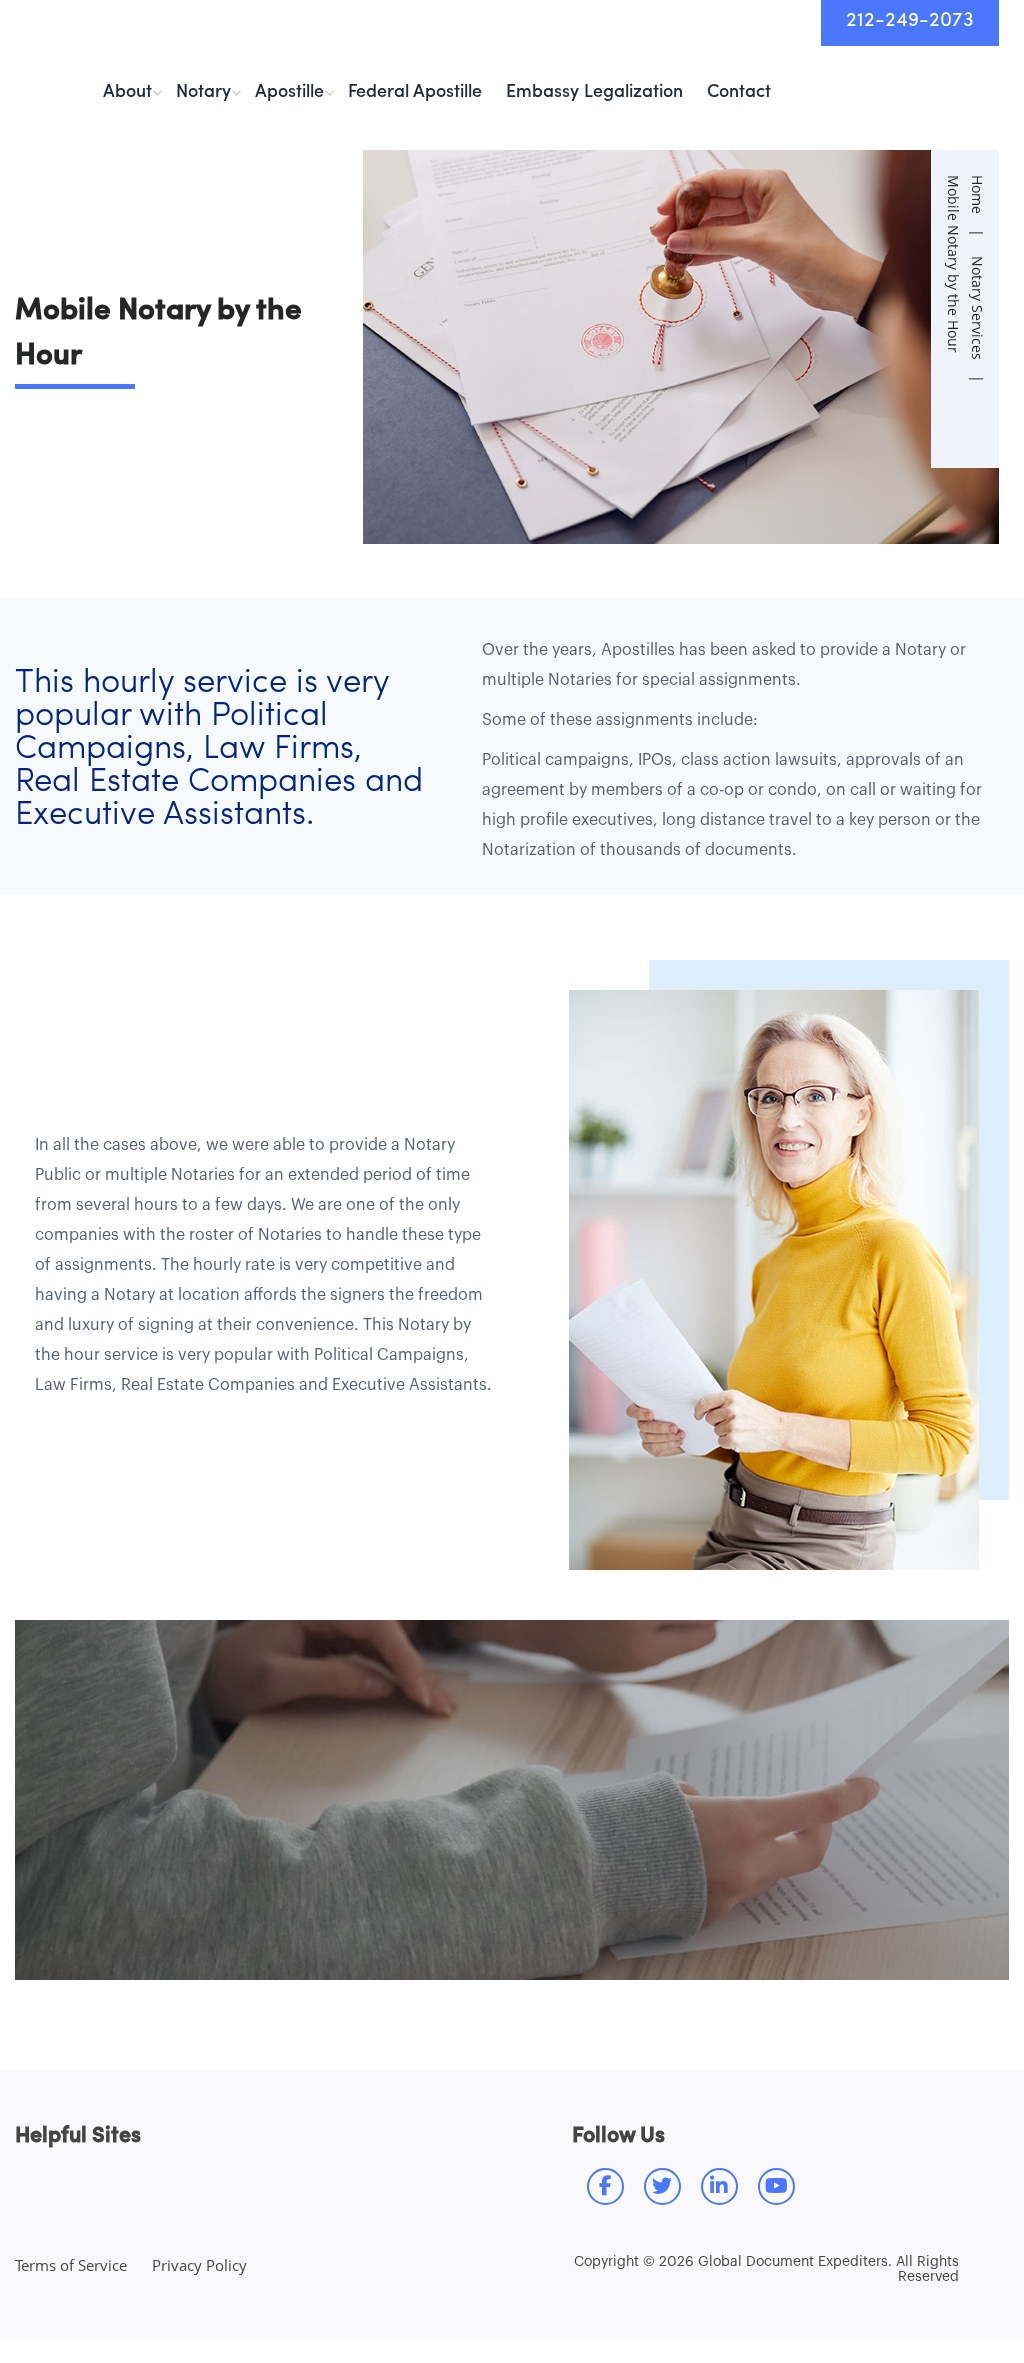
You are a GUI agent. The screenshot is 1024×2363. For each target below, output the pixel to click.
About (127, 93)
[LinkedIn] (719, 2186)
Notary (203, 93)
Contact (739, 93)
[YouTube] (776, 2186)
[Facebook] (605, 2186)
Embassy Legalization (594, 93)
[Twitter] (662, 2186)
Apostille (289, 93)
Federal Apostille (415, 93)
